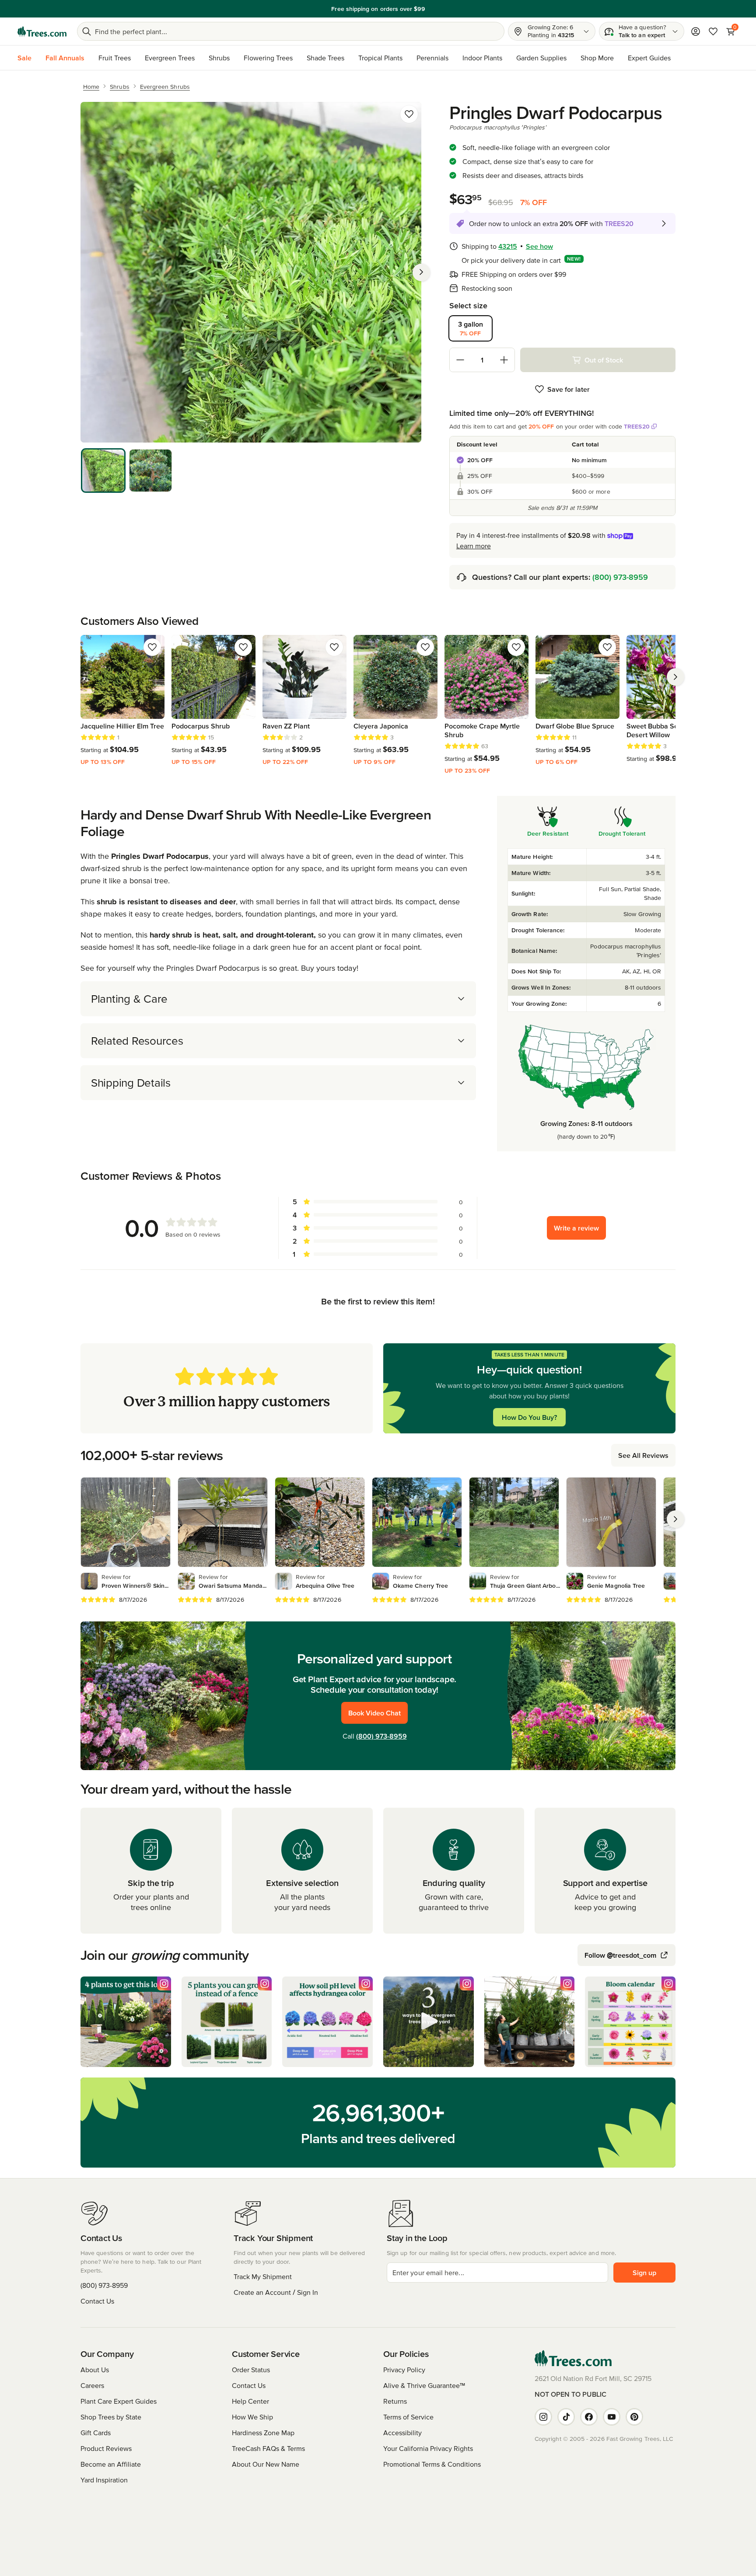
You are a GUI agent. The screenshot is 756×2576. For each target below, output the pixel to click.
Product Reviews (106, 2448)
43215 (508, 246)
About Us (95, 2370)
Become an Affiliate (111, 2464)
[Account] (696, 31)
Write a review (576, 1228)
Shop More (597, 58)
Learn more (474, 546)
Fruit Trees (115, 58)
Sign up (644, 2273)
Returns (395, 2401)
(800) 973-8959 (620, 577)
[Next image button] (421, 272)
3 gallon (471, 328)
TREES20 (637, 426)
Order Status (251, 2370)
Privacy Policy (404, 2370)
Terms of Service (408, 2417)
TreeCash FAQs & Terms (268, 2448)
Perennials (432, 58)
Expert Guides (649, 58)
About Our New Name (266, 2464)
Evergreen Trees (170, 58)
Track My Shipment (263, 2276)
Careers (92, 2385)
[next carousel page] (675, 677)
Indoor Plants (482, 58)
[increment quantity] (504, 360)
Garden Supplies (541, 58)
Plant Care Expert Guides (119, 2401)
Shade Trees (325, 58)
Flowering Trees (268, 58)
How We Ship (252, 2417)
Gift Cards (96, 2433)
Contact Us (97, 2301)
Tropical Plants (380, 58)
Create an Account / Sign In (276, 2292)
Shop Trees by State (111, 2417)
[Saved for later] (409, 114)
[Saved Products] (713, 31)
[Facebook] (589, 2417)
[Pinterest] (634, 2417)
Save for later (569, 389)
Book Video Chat (374, 1713)
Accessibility (402, 2433)
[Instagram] (543, 2417)
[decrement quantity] (460, 360)
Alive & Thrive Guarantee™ (424, 2385)
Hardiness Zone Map (263, 2433)
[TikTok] (566, 2417)
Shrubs (219, 58)
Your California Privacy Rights (428, 2448)
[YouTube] (612, 2417)
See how (539, 246)
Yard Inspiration (104, 2480)
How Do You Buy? (529, 1417)
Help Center (250, 2401)
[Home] (42, 31)
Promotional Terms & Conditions (432, 2464)
